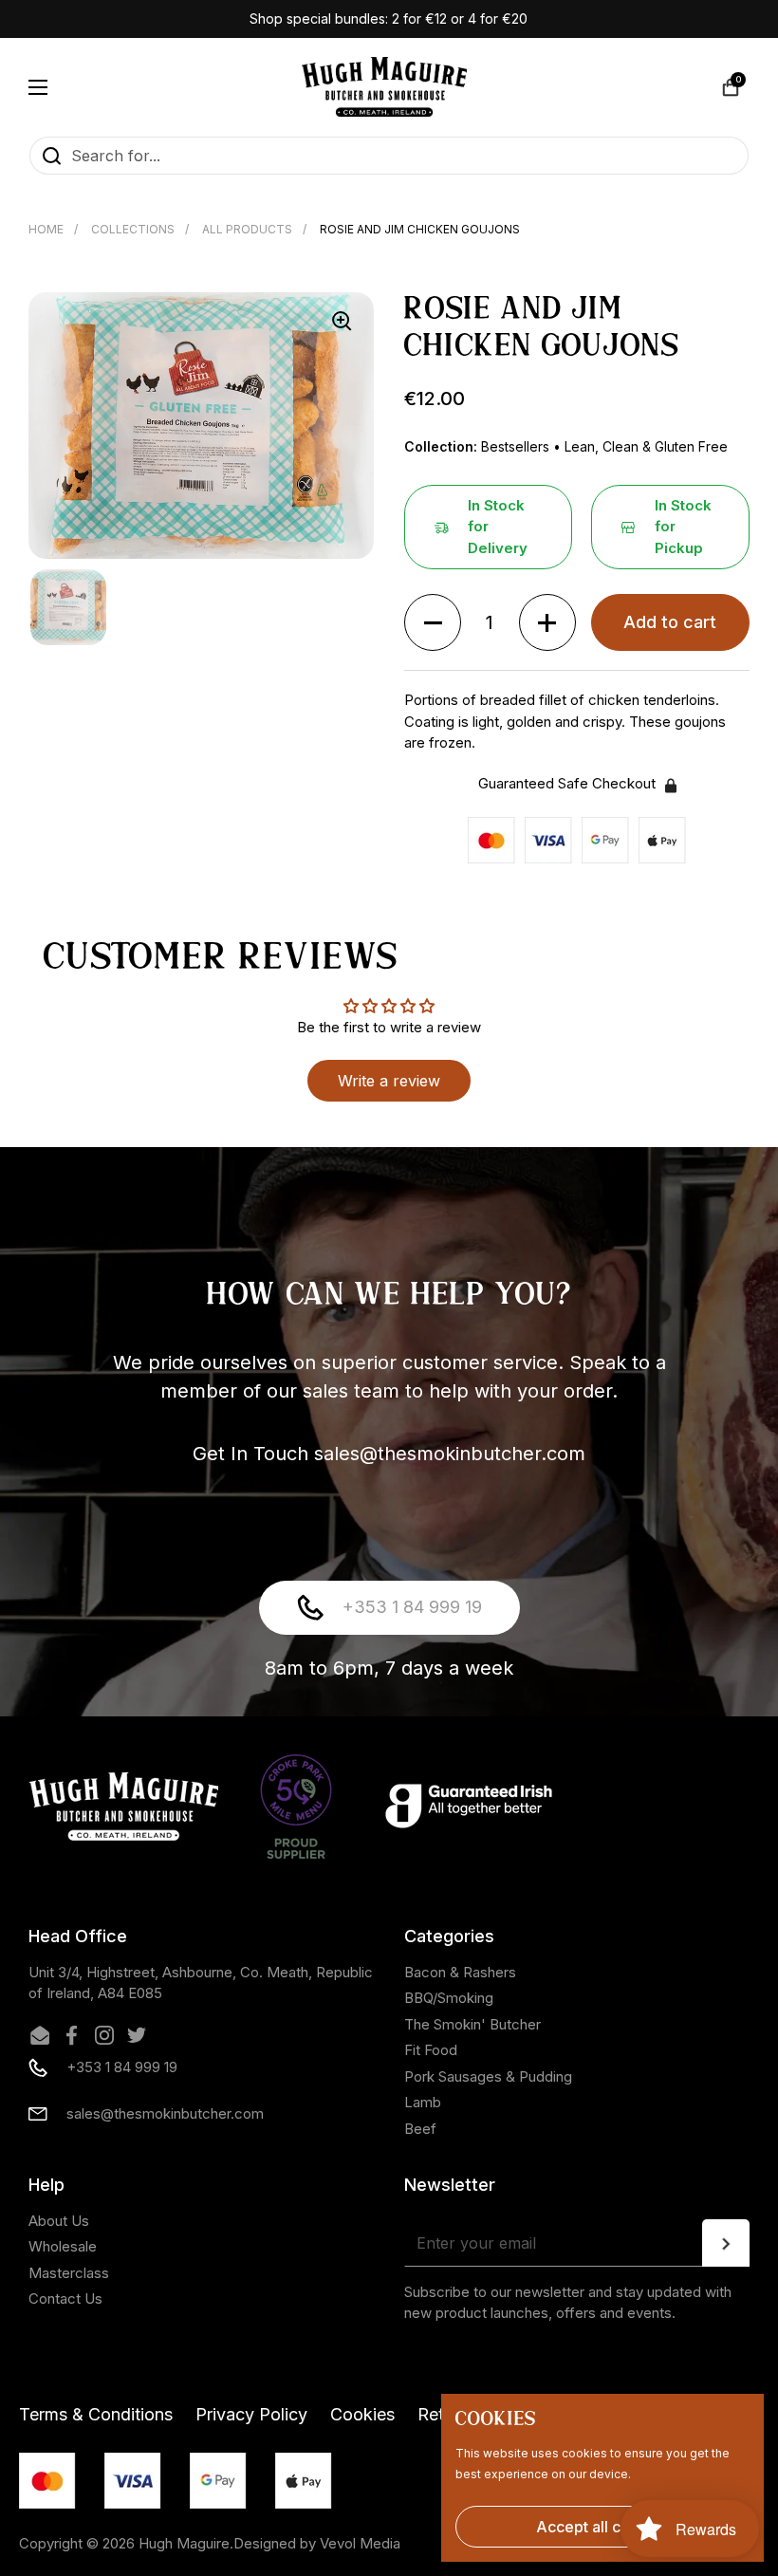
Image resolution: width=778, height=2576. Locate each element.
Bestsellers (517, 446)
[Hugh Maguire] (384, 87)
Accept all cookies (602, 2527)
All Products (247, 229)
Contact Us (65, 2298)
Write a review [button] (389, 1081)
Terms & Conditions (96, 2414)
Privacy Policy (251, 2414)
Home (46, 229)
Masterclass (69, 2273)
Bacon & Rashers (460, 1972)
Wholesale (63, 2246)
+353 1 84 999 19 (412, 1607)
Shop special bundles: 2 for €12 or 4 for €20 (389, 19)
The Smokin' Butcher (472, 2024)
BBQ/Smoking (449, 1998)
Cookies (362, 2414)
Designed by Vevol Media (317, 2543)
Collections (133, 229)
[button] (731, 87)
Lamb (423, 2102)
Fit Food (431, 2050)
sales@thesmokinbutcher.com (165, 2113)
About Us (59, 2221)
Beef (420, 2129)
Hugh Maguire (184, 2543)
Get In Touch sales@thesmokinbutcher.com (389, 1454)
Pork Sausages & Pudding (488, 2076)
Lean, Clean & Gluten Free (646, 446)
